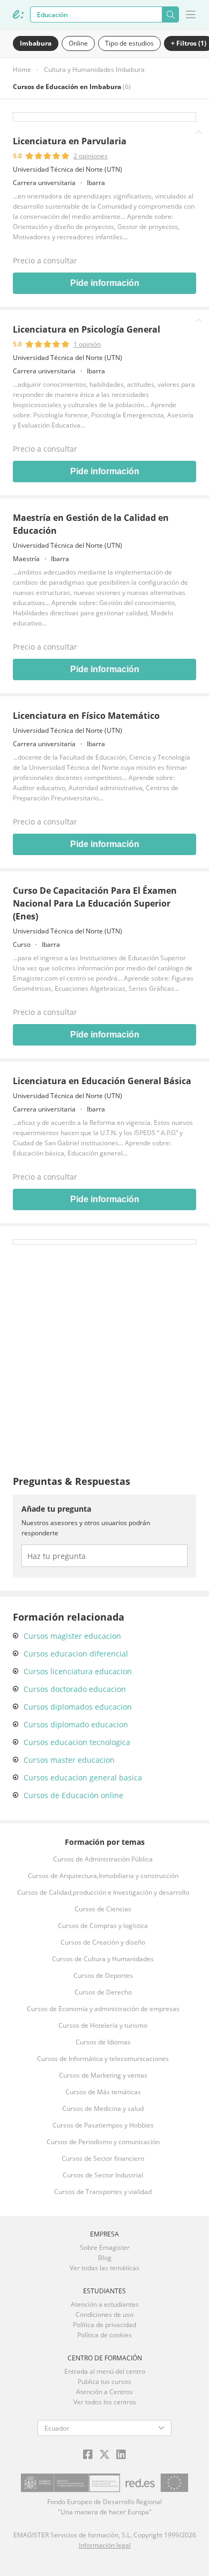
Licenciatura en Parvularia (70, 141)
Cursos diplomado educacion (76, 1724)
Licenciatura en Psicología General (87, 329)
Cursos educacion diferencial (76, 1654)
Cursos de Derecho (103, 1992)
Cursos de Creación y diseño (103, 1942)
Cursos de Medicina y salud (103, 2108)
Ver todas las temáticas (104, 2268)
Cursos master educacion (69, 1760)
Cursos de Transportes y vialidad (103, 2192)
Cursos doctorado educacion (75, 1689)
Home (22, 69)
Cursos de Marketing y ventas (103, 2075)
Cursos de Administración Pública (103, 1859)
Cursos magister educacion (72, 1636)
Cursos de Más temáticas (103, 2092)
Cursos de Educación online (73, 1795)
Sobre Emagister (105, 2247)
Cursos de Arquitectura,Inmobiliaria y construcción (103, 1876)
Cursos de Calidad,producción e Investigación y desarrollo (103, 1892)
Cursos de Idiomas (103, 2042)
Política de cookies (104, 2335)
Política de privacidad (104, 2325)
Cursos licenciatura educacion (78, 1671)
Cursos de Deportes (103, 1975)
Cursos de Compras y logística (103, 1926)
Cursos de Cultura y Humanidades (103, 1959)
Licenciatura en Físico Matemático (86, 716)
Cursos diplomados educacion (78, 1707)
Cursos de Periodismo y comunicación (103, 2142)
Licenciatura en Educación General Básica (102, 1081)
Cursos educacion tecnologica (77, 1742)
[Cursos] (18, 14)
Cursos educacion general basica (83, 1778)
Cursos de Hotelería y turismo (103, 2025)
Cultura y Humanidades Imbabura (94, 69)
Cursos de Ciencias (103, 1909)
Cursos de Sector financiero (103, 2158)
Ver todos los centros (105, 2402)
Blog (105, 2258)
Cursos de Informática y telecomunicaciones (103, 2059)
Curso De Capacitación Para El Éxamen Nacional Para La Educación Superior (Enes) (95, 903)
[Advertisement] (104, 1349)
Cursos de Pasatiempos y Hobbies (103, 2125)
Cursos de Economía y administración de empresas (103, 2009)
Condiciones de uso (104, 2314)
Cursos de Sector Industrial (103, 2175)
